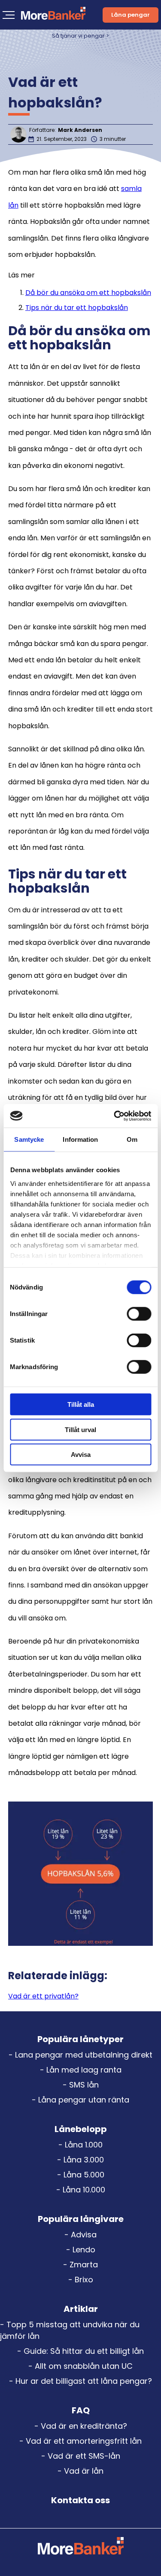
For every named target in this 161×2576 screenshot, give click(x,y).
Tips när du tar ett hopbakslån (77, 308)
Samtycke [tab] (29, 1139)
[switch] (139, 1314)
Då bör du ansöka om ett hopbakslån (88, 293)
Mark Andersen (80, 130)
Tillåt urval (80, 1429)
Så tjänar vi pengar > (80, 36)
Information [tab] (80, 1139)
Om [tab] (132, 1139)
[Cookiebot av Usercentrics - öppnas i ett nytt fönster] (115, 1116)
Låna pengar (131, 15)
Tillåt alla (81, 1404)
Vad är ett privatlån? (43, 1996)
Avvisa (81, 1455)
